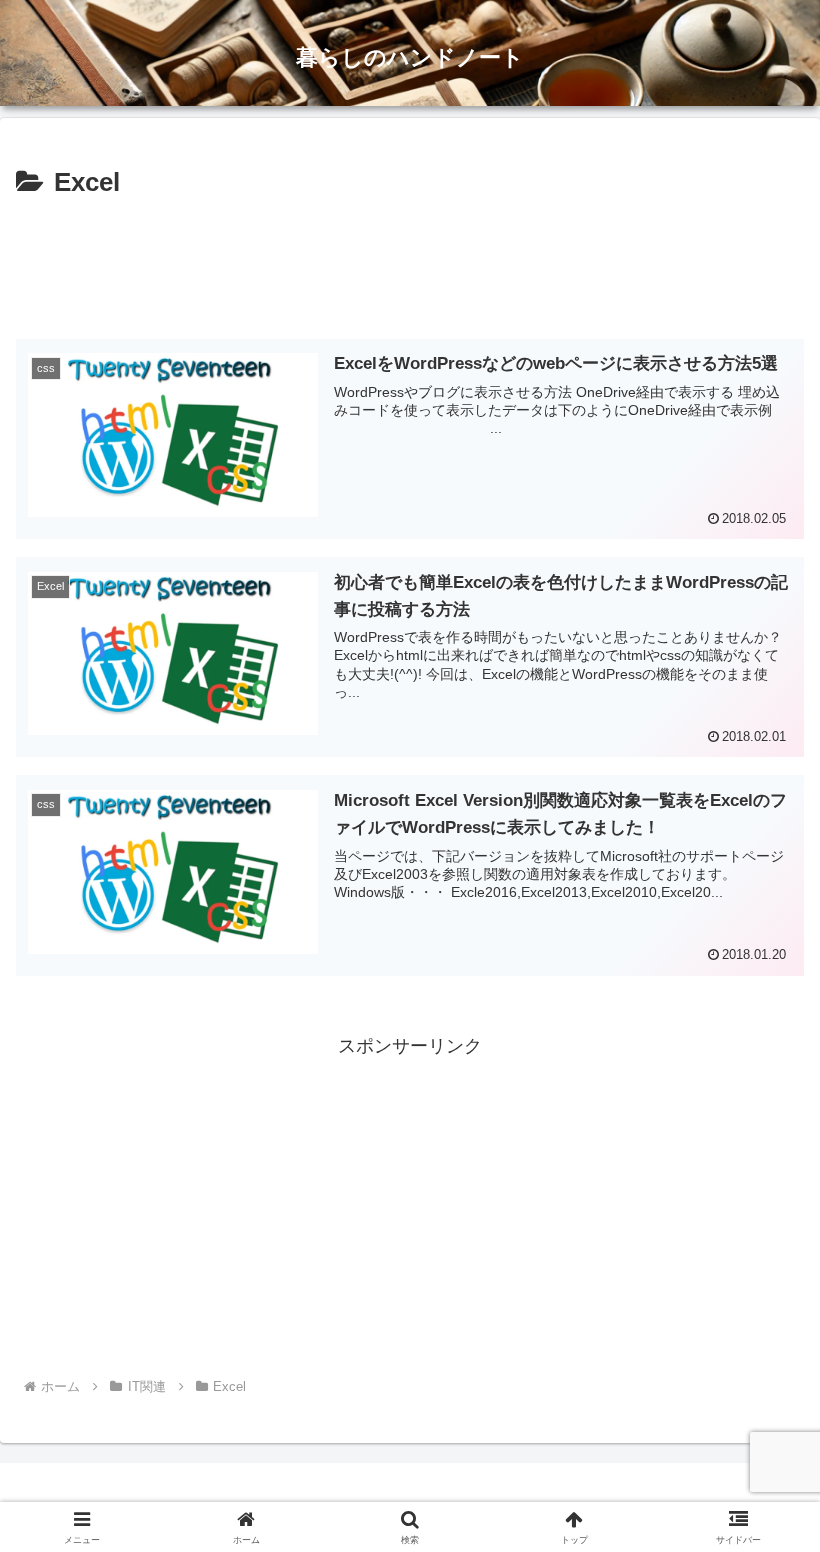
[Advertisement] (410, 261)
